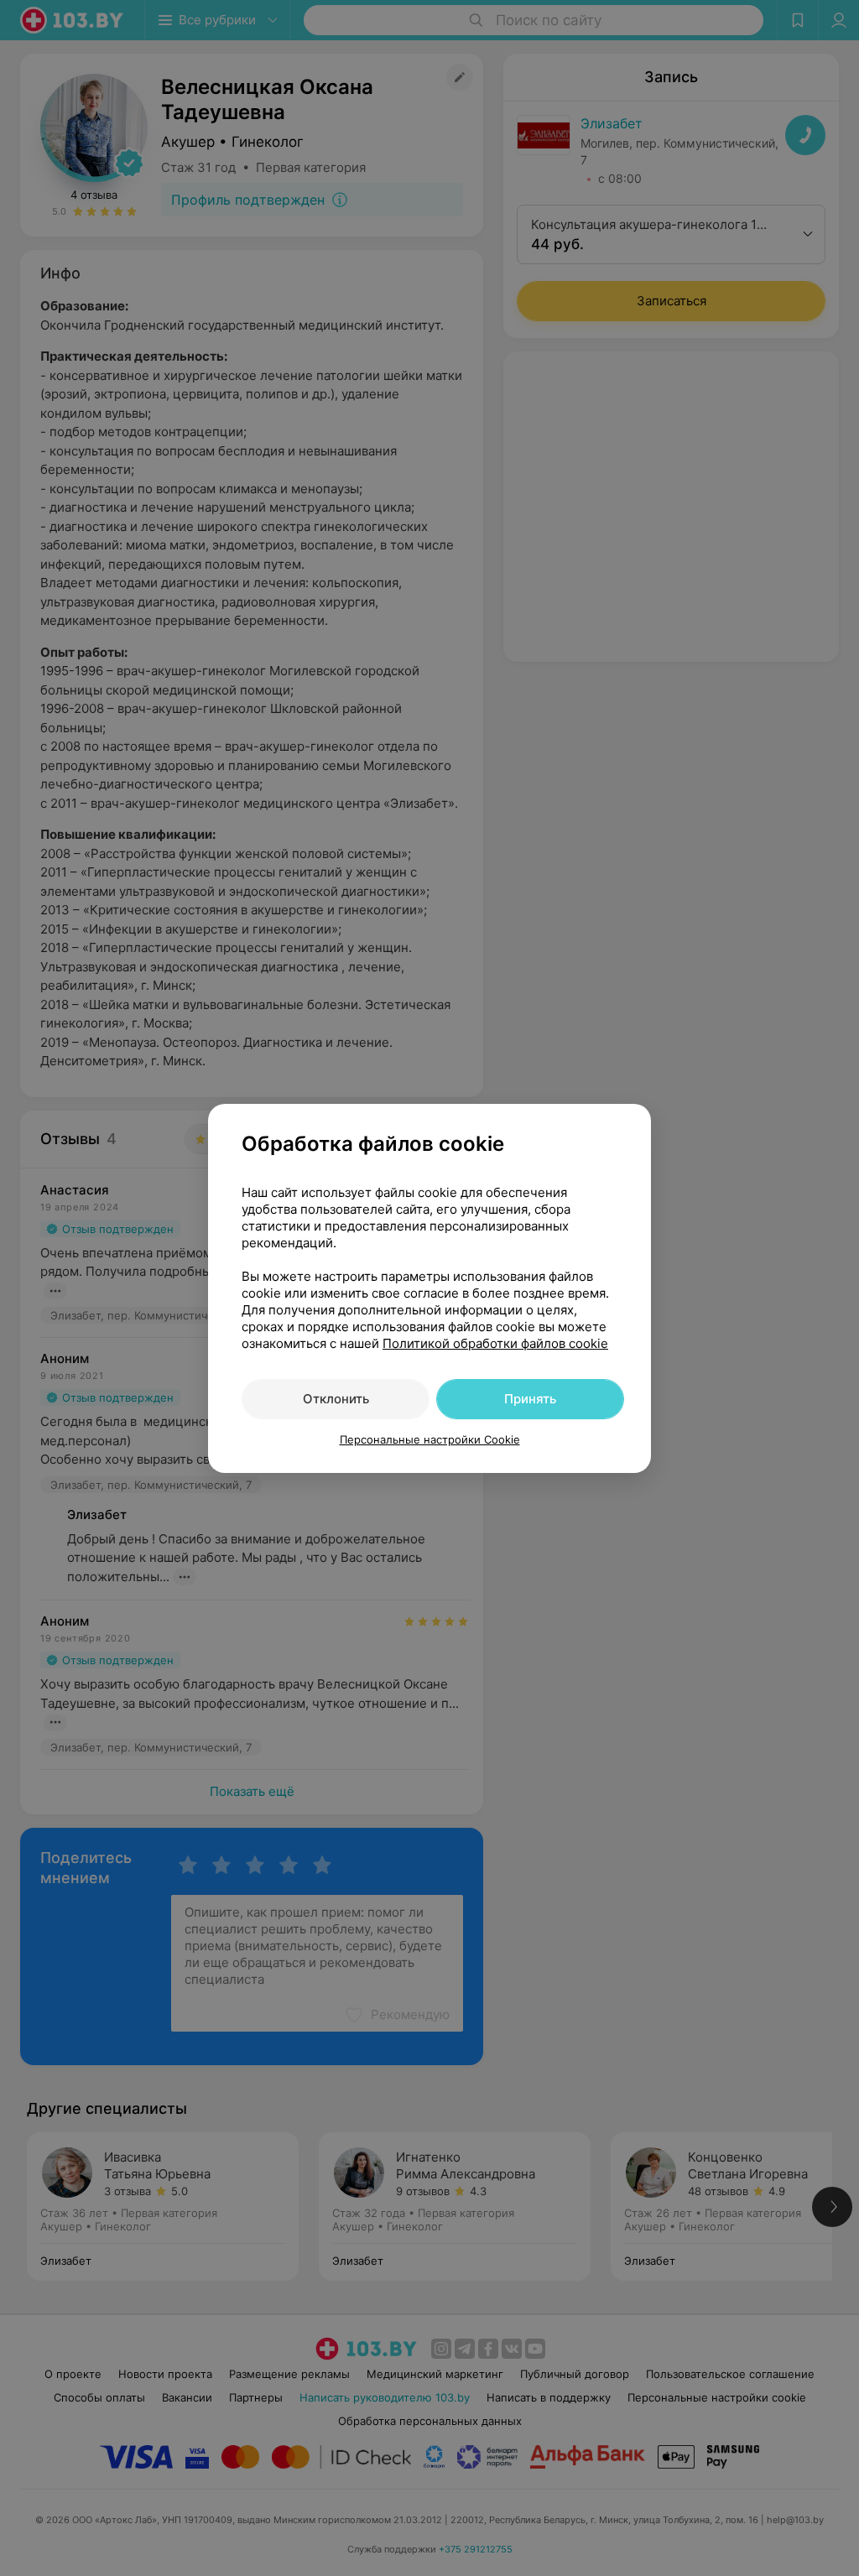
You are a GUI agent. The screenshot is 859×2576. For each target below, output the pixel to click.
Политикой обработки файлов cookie (495, 1343)
